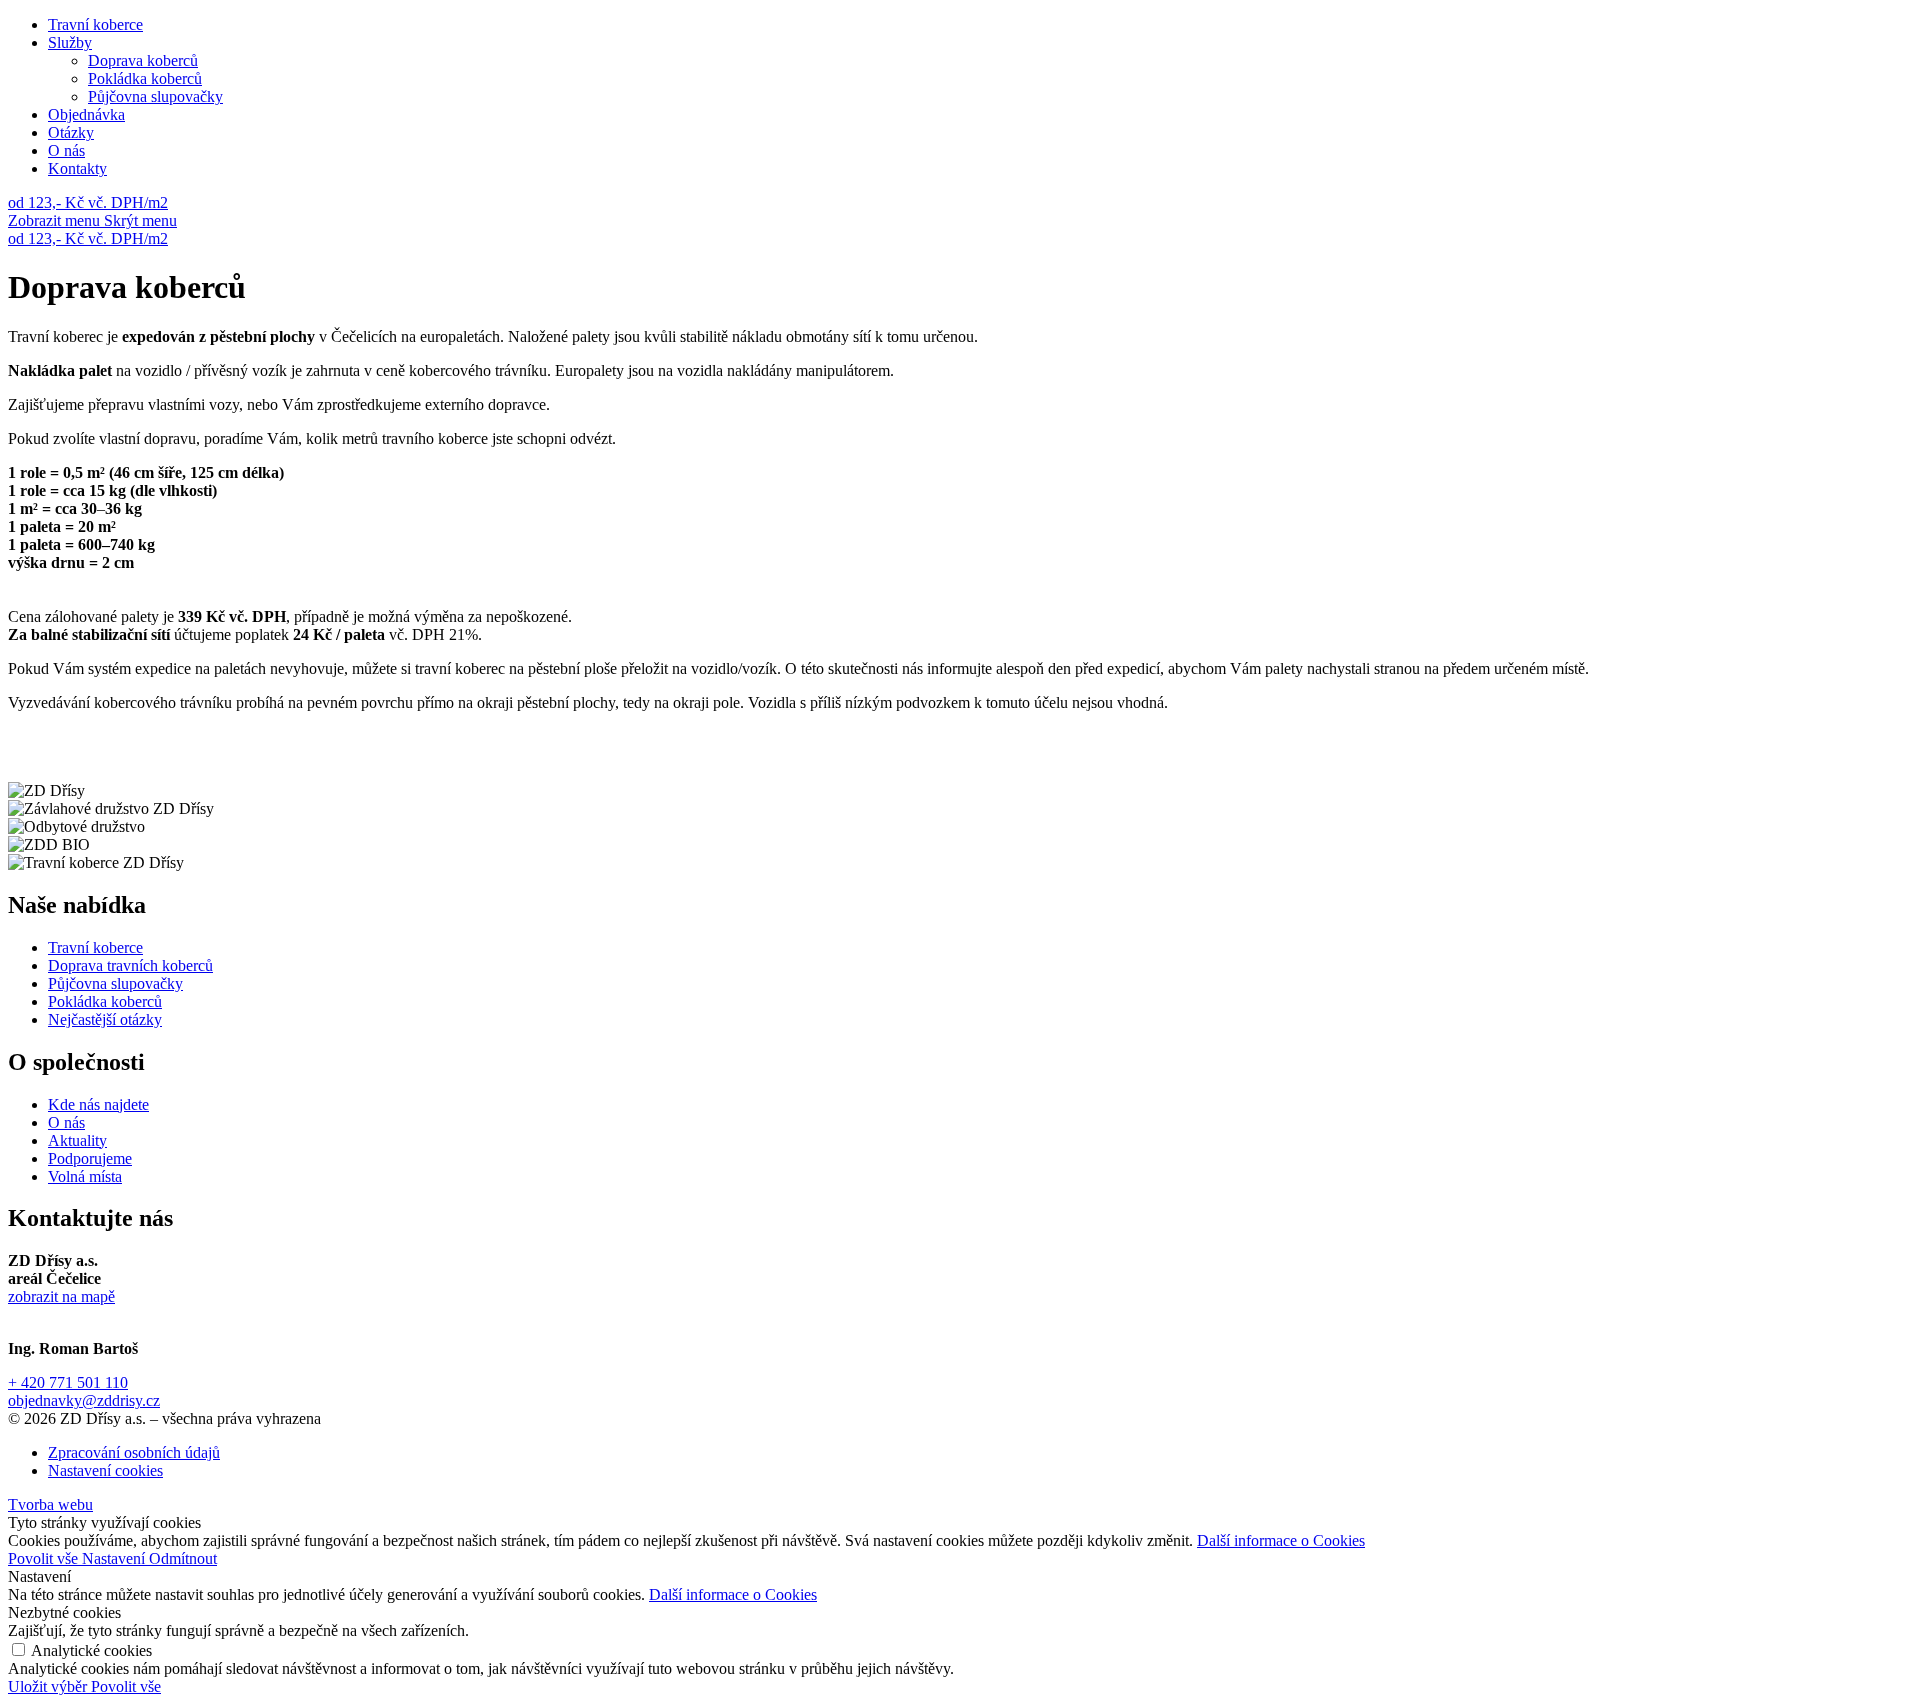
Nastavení (115, 1558)
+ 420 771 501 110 (68, 1382)
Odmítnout (183, 1558)
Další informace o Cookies (1281, 1540)
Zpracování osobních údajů (134, 1452)
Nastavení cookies (105, 1470)
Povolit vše (45, 1558)
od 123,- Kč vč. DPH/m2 (88, 202)
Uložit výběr (49, 1686)
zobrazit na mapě (61, 1296)
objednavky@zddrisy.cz (84, 1400)
